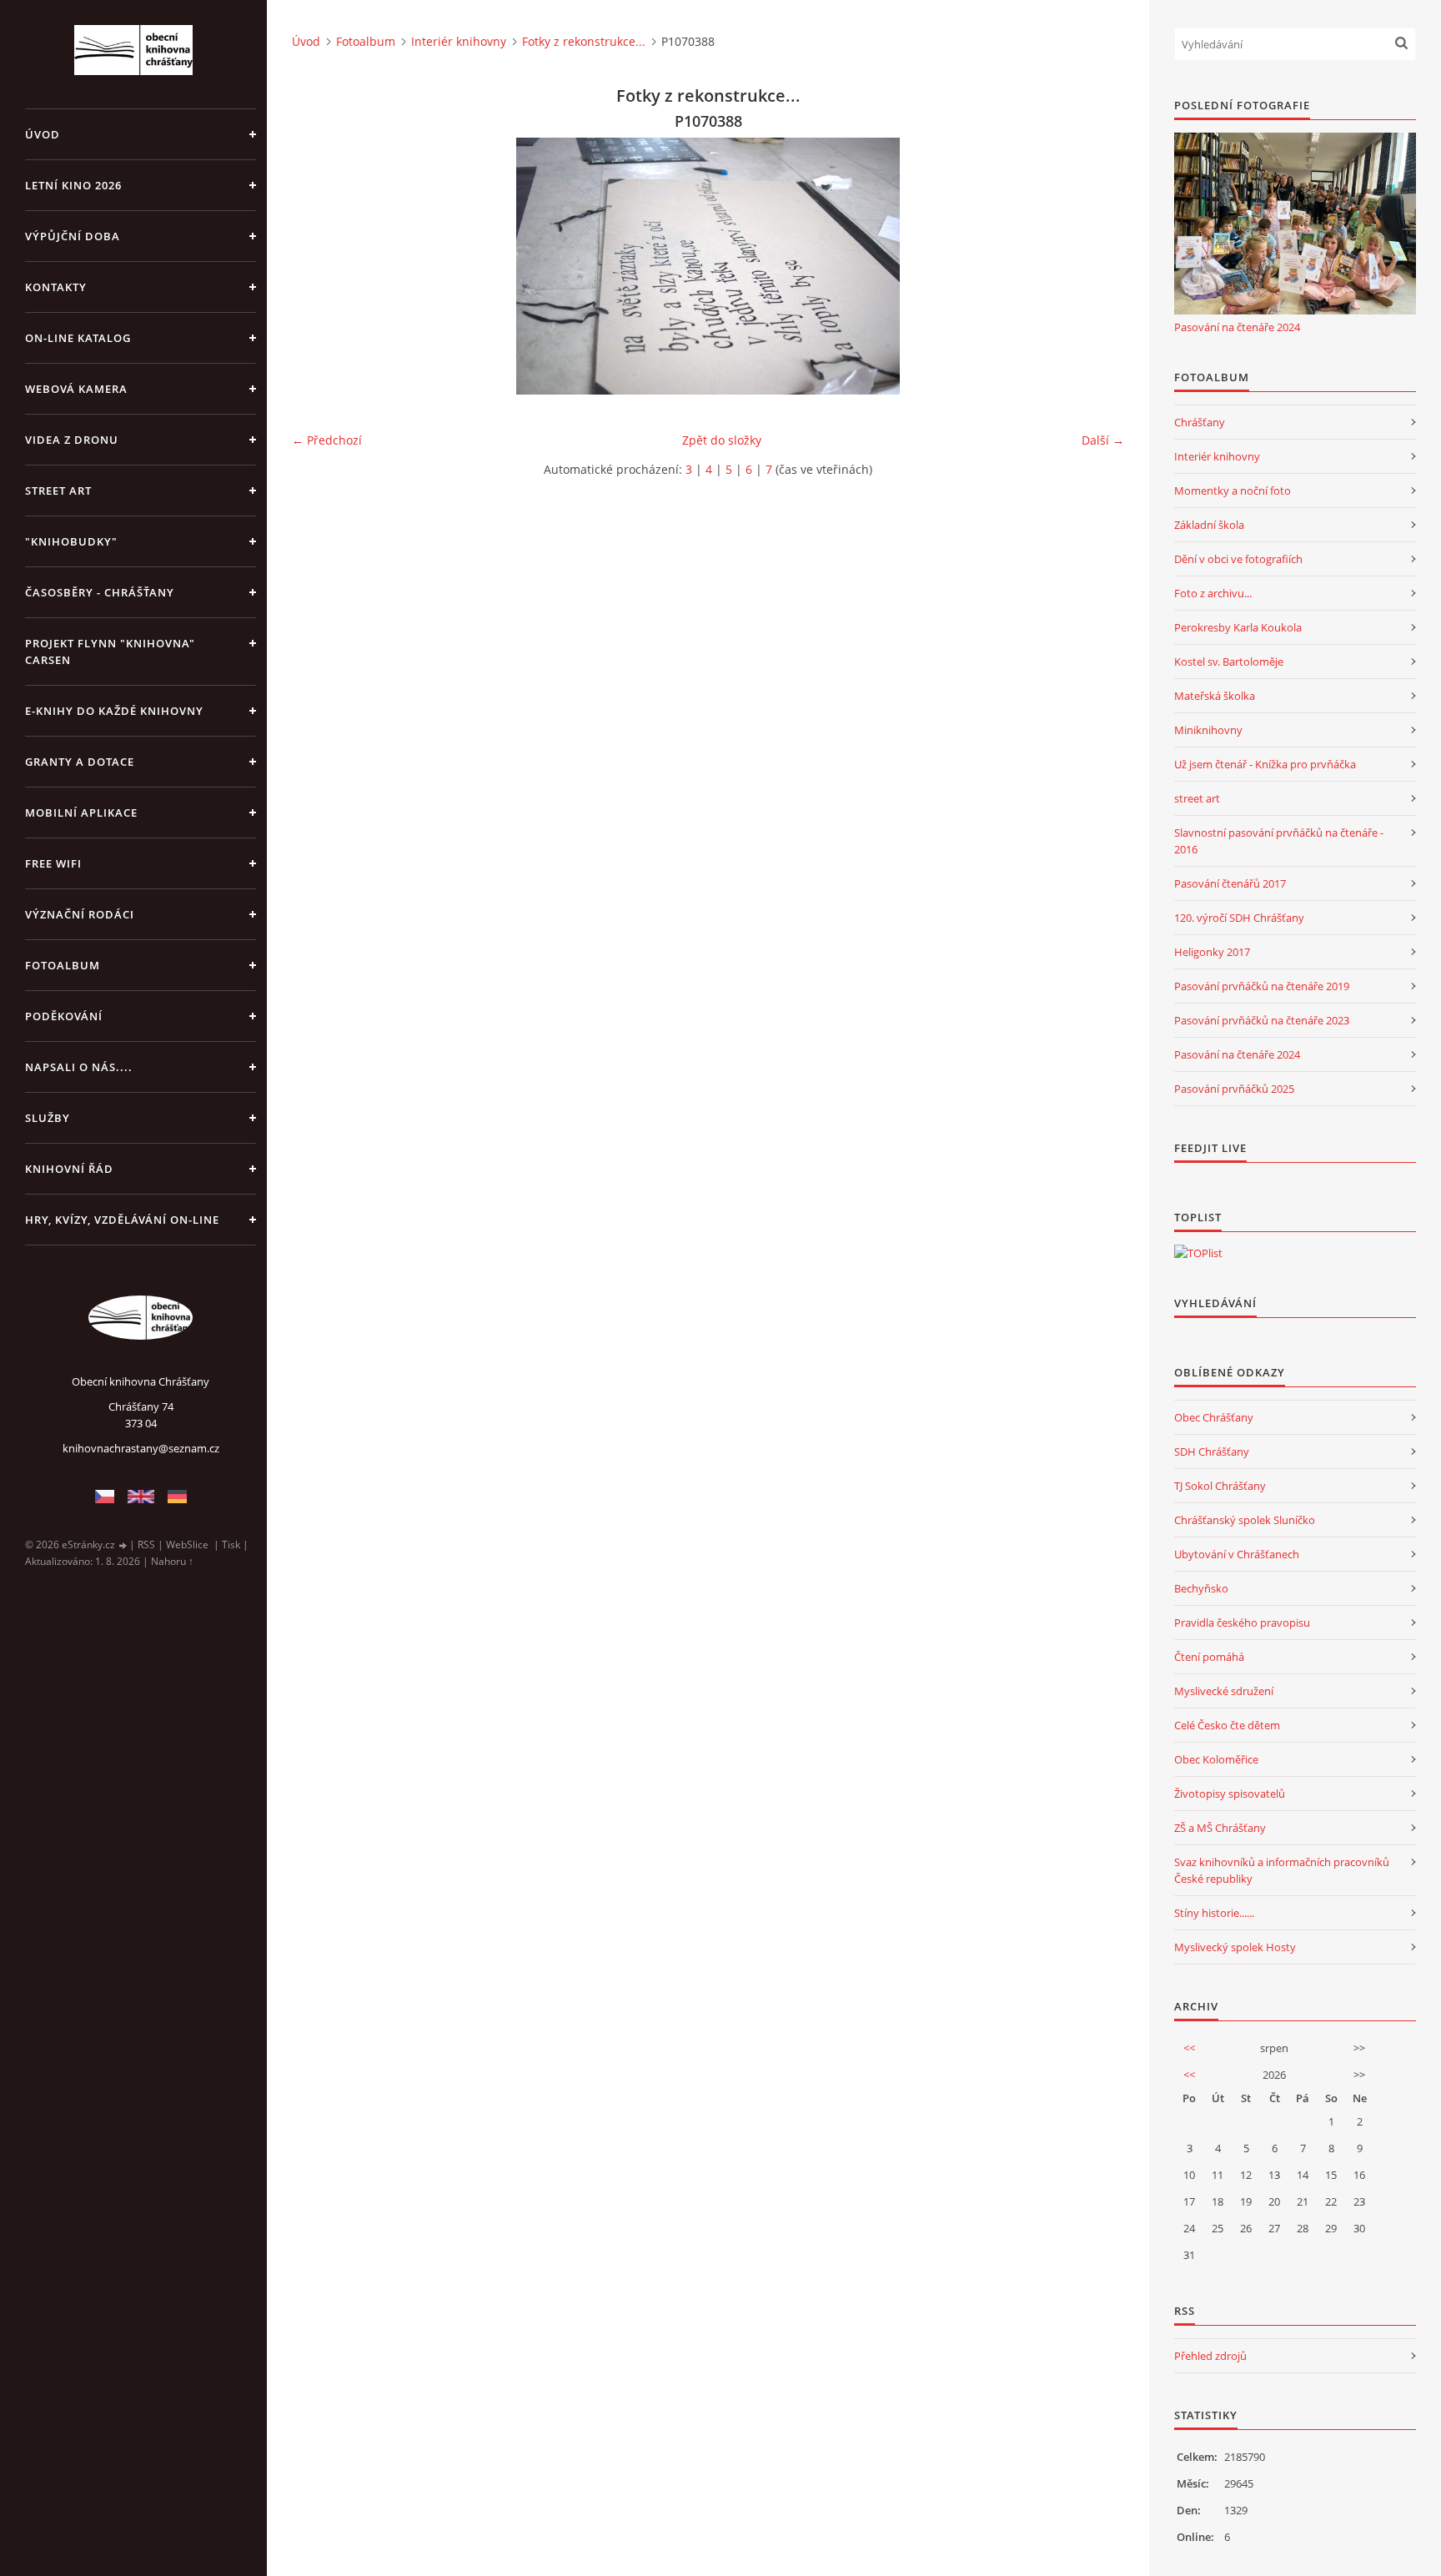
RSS (146, 1545)
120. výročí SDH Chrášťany (1239, 918)
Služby (48, 1118)
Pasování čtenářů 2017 (1230, 883)
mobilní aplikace (81, 813)
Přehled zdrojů (1210, 2356)
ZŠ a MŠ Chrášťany (1220, 1828)
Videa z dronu (72, 440)
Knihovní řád (69, 1169)
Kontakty (56, 287)
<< (1189, 2048)
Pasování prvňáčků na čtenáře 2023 (1262, 1020)
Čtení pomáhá (1209, 1657)
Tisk (231, 1545)
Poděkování (64, 1016)
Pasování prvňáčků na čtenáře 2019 (1262, 986)
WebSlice (187, 1545)
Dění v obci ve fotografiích (1238, 559)
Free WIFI (53, 863)
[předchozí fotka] (319, 266)
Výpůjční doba (73, 236)
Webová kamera (76, 389)
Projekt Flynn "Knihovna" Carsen (110, 652)
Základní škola (1209, 525)
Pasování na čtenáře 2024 (1237, 327)
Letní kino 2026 (73, 185)
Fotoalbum (63, 965)
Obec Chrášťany (1214, 1417)
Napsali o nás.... (79, 1067)
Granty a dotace (80, 762)
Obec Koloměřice (1216, 1759)
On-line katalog (78, 338)
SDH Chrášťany (1212, 1452)
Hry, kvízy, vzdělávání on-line (122, 1220)
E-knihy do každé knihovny (114, 711)
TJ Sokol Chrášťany (1220, 1486)
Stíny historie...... (1214, 1913)
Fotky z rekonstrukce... (584, 41)
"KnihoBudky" (71, 541)
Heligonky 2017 (1212, 952)
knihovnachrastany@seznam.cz (141, 1448)
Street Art (58, 491)
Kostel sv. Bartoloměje (1229, 662)
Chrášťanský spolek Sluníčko (1245, 1520)
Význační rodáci (80, 914)
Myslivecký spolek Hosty (1235, 1947)
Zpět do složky (722, 440)
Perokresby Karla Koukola (1238, 627)
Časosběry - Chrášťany (100, 592)
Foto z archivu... (1213, 593)
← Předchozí (327, 440)
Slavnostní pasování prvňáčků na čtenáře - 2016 (1279, 841)
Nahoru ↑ (172, 1561)
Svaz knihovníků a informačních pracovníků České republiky (1282, 1870)
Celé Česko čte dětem (1227, 1725)
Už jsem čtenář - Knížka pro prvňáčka (1265, 764)
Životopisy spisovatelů (1230, 1794)
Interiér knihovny (459, 41)
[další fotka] (1097, 266)
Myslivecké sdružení (1224, 1691)
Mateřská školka (1215, 696)
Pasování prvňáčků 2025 (1234, 1089)
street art (1197, 798)
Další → (1103, 440)
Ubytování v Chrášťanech (1237, 1554)
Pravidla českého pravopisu (1242, 1623)
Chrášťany (1200, 422)
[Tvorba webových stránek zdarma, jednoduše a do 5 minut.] (123, 1545)
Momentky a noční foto (1233, 491)
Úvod (43, 134)
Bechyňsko (1201, 1588)
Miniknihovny (1208, 730)
